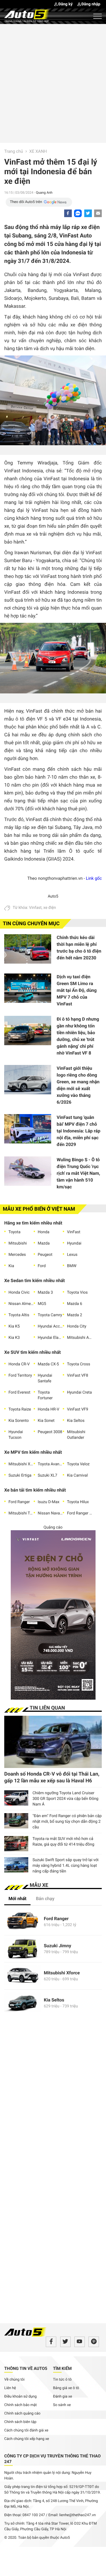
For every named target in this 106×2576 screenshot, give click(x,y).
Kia (11, 1266)
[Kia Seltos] (23, 2003)
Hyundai (74, 1243)
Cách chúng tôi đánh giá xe (26, 2430)
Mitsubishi (18, 1243)
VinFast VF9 (78, 1409)
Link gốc (94, 878)
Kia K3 (14, 1338)
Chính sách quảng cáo (22, 2414)
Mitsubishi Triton (21, 1513)
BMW (72, 1266)
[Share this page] (98, 213)
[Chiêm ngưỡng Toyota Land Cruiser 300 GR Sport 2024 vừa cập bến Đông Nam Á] (16, 1798)
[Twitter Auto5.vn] (65, 2342)
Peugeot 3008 (50, 1432)
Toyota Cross (79, 1364)
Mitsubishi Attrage (80, 1338)
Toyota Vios (77, 1293)
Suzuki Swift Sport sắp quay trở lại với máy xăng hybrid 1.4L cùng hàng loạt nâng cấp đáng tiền (65, 1866)
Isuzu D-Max (49, 1502)
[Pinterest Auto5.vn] (94, 2342)
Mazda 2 (75, 1315)
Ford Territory (20, 1376)
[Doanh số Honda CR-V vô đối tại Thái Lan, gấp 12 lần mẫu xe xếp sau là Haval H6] (53, 1742)
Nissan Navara (50, 1513)
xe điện (50, 908)
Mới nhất (17, 1899)
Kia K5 (14, 1326)
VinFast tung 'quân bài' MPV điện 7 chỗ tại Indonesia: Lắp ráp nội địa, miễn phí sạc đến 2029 (79, 1131)
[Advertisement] (53, 83)
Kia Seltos (76, 1421)
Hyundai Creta (79, 1392)
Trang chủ (14, 151)
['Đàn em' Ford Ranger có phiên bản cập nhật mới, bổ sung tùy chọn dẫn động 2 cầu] (16, 1821)
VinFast (74, 1232)
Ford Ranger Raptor (80, 1513)
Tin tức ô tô (62, 2380)
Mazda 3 (46, 1293)
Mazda (44, 1243)
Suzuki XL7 (48, 1475)
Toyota (14, 1232)
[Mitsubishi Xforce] (23, 1976)
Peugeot (45, 1255)
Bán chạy (45, 1899)
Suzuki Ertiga (20, 1475)
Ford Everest (19, 1392)
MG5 (42, 1304)
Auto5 (53, 896)
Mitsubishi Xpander (21, 1464)
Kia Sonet (46, 1421)
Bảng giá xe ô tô (66, 2388)
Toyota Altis (19, 1315)
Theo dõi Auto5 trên (26, 202)
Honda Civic (19, 1293)
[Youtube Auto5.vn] (80, 2342)
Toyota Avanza (50, 1464)
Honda (44, 1232)
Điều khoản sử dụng (20, 2397)
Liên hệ (10, 2388)
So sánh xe (62, 2405)
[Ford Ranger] (23, 1922)
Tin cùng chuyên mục (31, 924)
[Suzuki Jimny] (23, 1949)
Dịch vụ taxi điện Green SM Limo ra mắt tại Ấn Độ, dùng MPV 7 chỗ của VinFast (77, 990)
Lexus (72, 1255)
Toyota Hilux (78, 1502)
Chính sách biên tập (20, 2422)
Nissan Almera (21, 1304)
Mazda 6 (75, 1304)
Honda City (77, 1326)
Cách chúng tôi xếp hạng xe (27, 2439)
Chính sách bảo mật (20, 2405)
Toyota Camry (50, 1315)
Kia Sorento (19, 1421)
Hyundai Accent (50, 1326)
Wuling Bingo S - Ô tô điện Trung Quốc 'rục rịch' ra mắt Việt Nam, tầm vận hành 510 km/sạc (79, 1173)
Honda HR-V (49, 1409)
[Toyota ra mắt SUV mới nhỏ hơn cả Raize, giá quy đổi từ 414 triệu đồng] (16, 1844)
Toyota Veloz (78, 1464)
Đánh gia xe (63, 2397)
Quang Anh (44, 193)
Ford (42, 1266)
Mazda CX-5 (48, 1364)
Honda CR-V (19, 1364)
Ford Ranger (19, 1502)
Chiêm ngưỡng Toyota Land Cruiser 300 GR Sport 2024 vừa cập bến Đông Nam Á (65, 1799)
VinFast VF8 (78, 1376)
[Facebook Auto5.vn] (51, 2342)
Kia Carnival (77, 1475)
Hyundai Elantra (50, 1338)
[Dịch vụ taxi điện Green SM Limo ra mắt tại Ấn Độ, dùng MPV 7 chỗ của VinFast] (28, 990)
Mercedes (17, 1255)
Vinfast (35, 908)
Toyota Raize (20, 1409)
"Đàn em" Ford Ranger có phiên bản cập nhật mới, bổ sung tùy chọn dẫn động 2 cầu (67, 1822)
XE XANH (38, 151)
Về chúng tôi (14, 2380)
